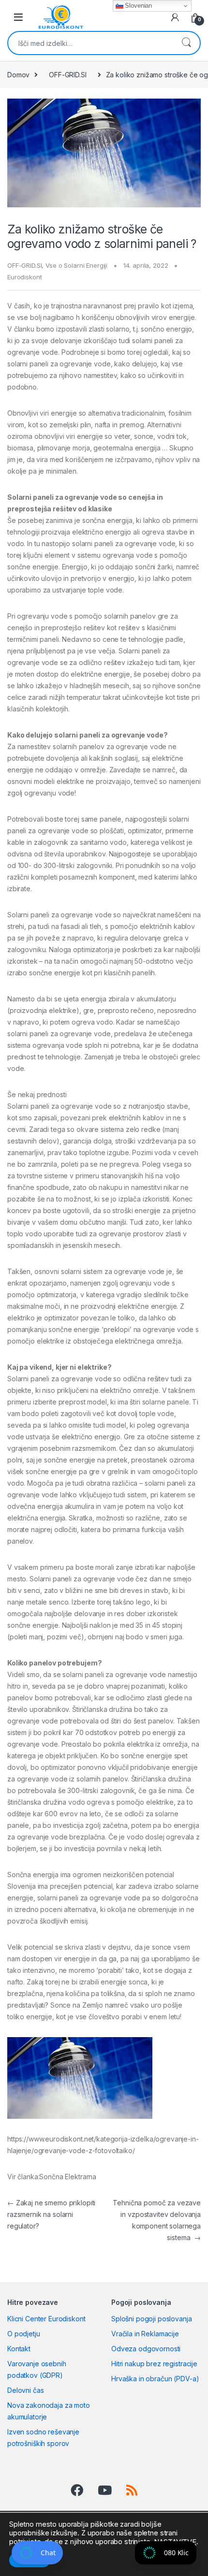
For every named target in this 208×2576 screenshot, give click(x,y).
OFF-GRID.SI (67, 75)
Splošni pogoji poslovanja (152, 2319)
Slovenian (138, 6)
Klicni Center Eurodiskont (46, 2319)
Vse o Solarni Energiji (76, 265)
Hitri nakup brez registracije (154, 2364)
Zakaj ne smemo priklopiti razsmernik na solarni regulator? (51, 2214)
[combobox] (90, 43)
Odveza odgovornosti (146, 2349)
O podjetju (24, 2334)
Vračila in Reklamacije (145, 2334)
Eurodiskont (24, 277)
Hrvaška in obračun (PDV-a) (155, 2379)
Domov (18, 75)
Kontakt (19, 2349)
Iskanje (186, 43)
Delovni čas (25, 2390)
